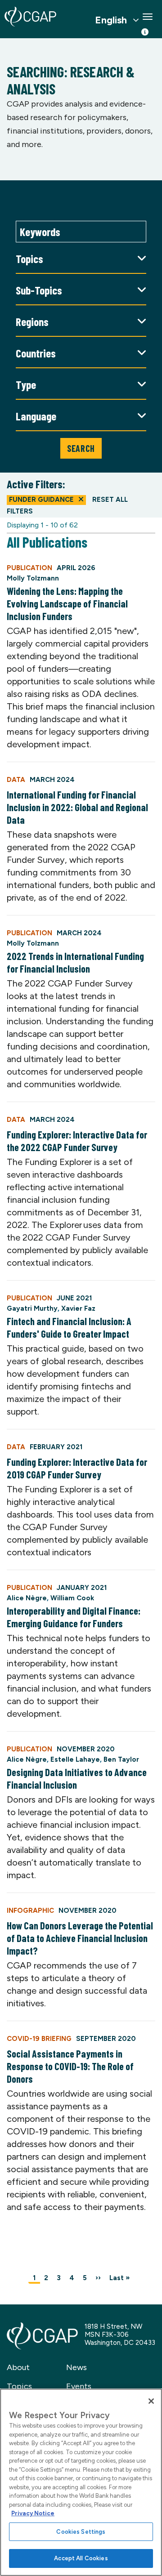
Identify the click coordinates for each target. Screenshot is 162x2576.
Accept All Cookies (81, 2558)
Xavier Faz (78, 1308)
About (18, 2367)
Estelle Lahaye (75, 1759)
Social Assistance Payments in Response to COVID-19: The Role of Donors (70, 2066)
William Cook (72, 1598)
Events (79, 2386)
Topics (19, 2386)
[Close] (151, 2401)
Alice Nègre (27, 1598)
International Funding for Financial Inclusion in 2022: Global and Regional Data (77, 807)
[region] (81, 2482)
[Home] (30, 17)
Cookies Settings (81, 2532)
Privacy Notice (33, 2513)
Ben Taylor (121, 1759)
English (111, 20)
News (76, 2367)
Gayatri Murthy (32, 1308)
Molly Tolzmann (33, 578)
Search (81, 448)
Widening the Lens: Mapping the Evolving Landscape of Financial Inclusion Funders (67, 603)
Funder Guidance (41, 500)
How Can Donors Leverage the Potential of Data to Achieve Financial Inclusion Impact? (80, 1938)
